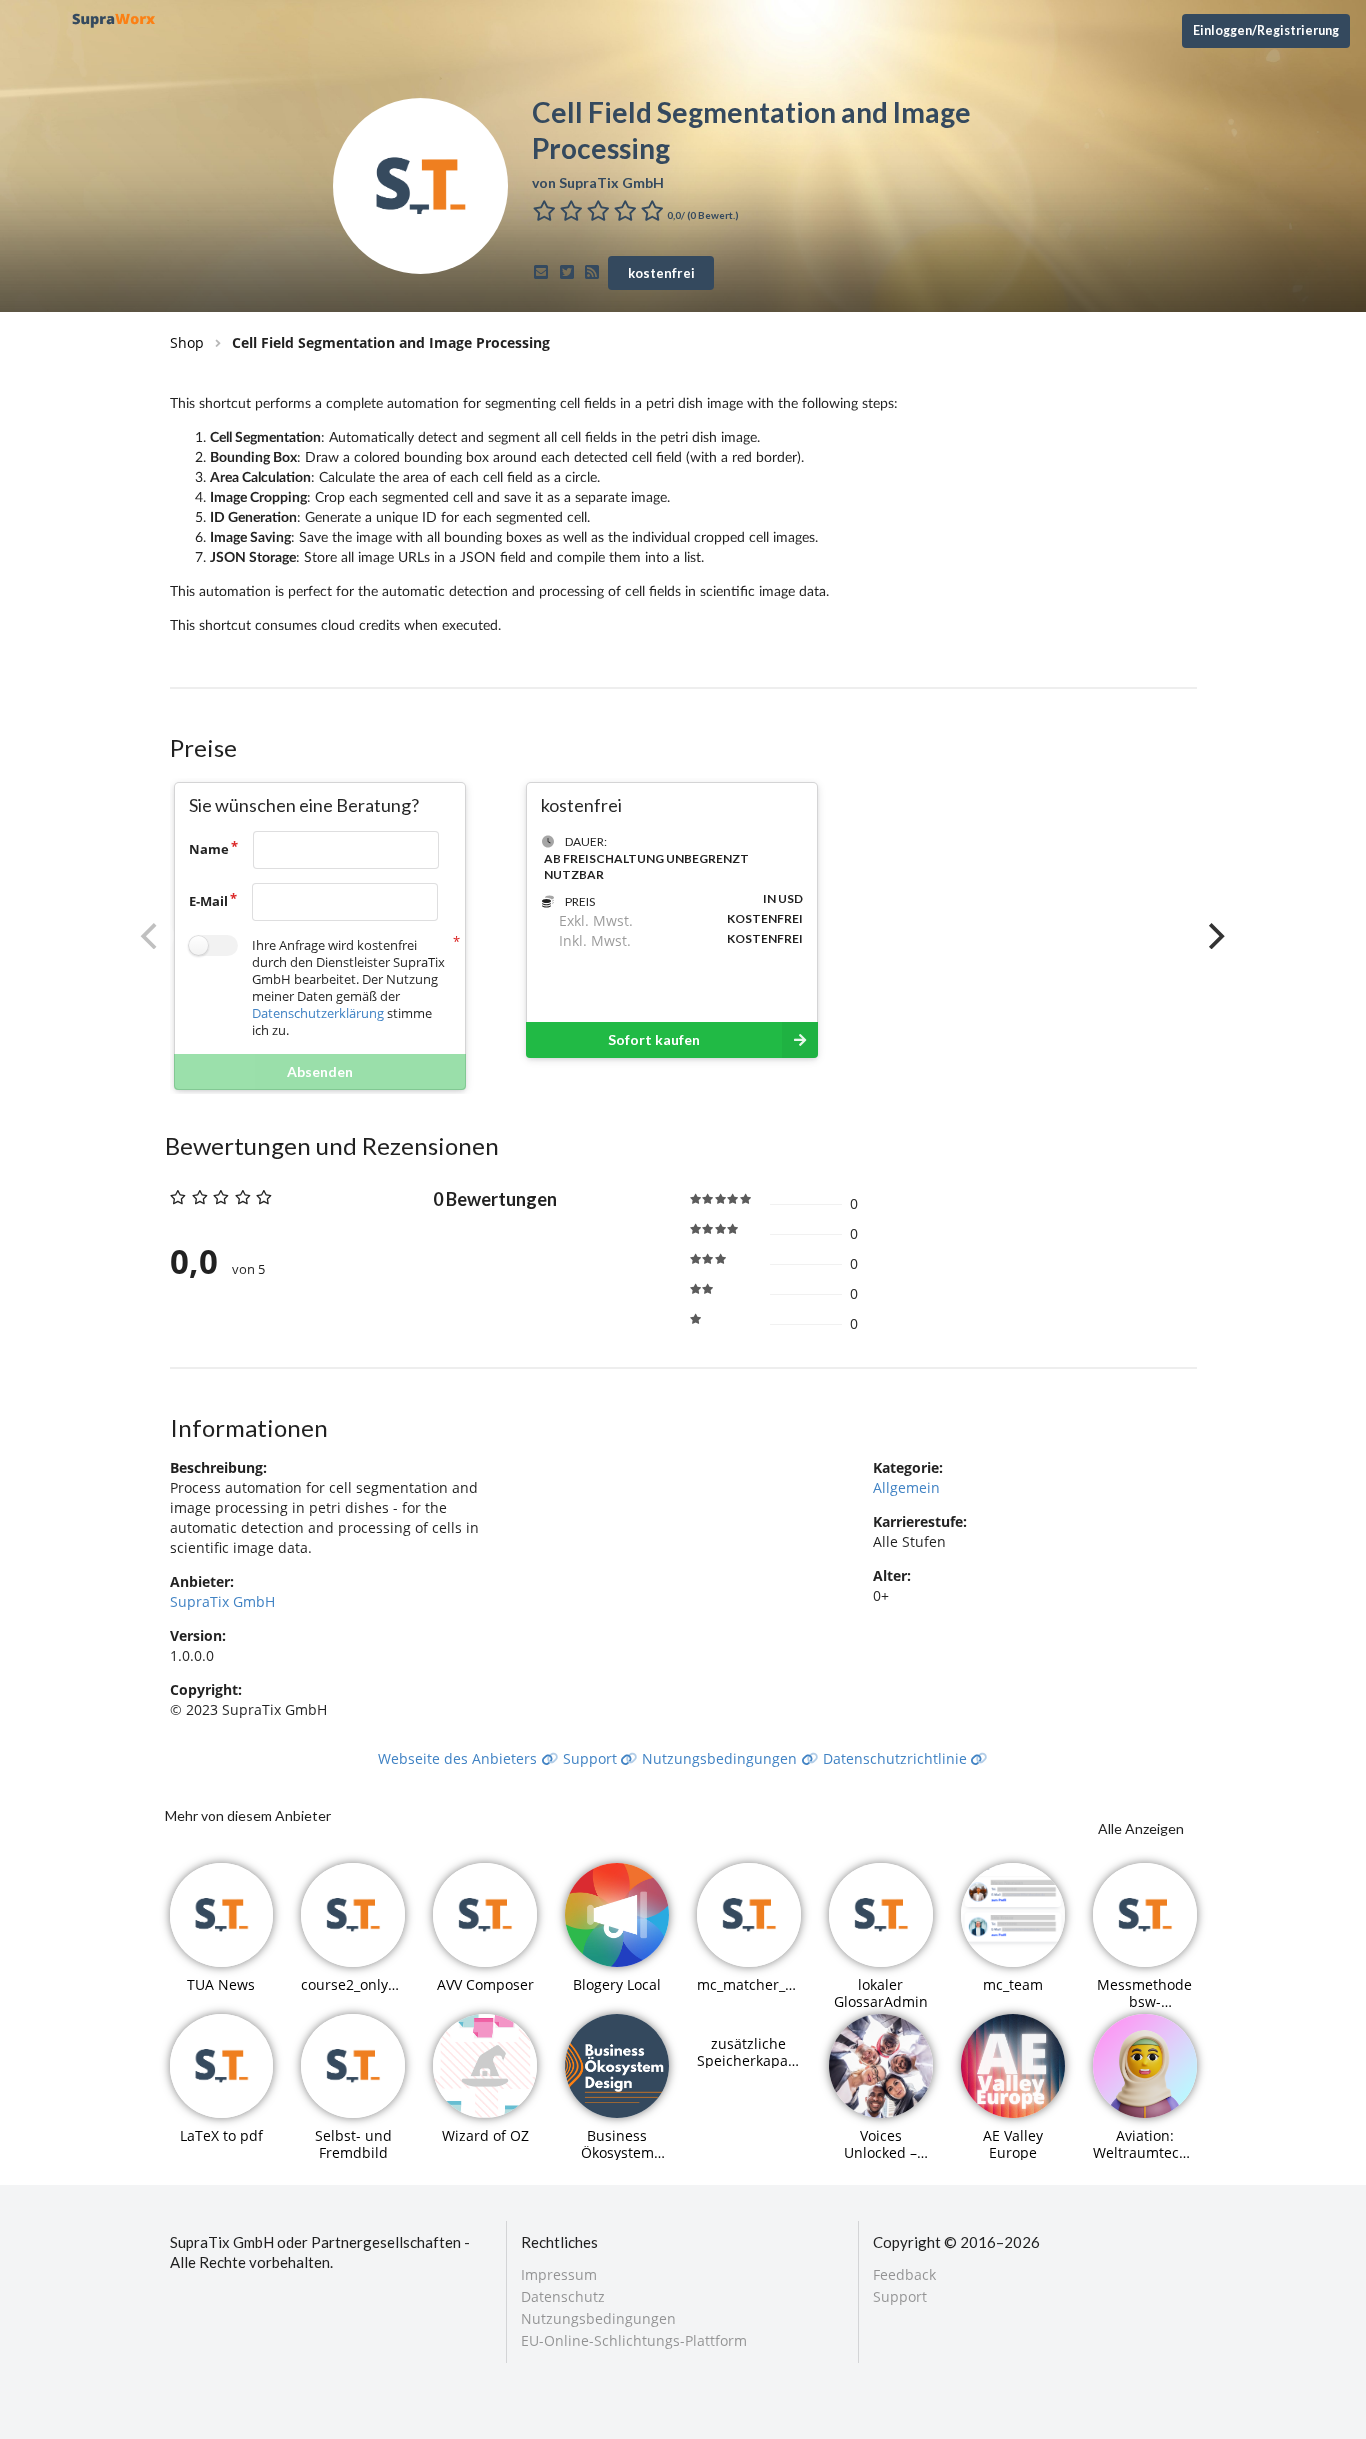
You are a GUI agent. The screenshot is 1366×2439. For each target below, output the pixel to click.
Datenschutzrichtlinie (897, 1758)
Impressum (559, 2275)
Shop (187, 342)
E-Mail (208, 901)
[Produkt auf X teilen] (569, 271)
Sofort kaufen (654, 1039)
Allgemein (906, 1487)
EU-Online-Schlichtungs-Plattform (634, 2340)
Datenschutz (563, 2296)
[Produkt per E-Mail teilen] (544, 271)
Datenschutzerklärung (318, 1013)
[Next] (1215, 936)
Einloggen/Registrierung (1266, 30)
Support (592, 1758)
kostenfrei (661, 273)
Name (209, 849)
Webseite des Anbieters (459, 1758)
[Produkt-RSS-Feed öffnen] (595, 271)
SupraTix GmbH (222, 1601)
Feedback (904, 2275)
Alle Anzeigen (1141, 1828)
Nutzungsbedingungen (721, 1758)
